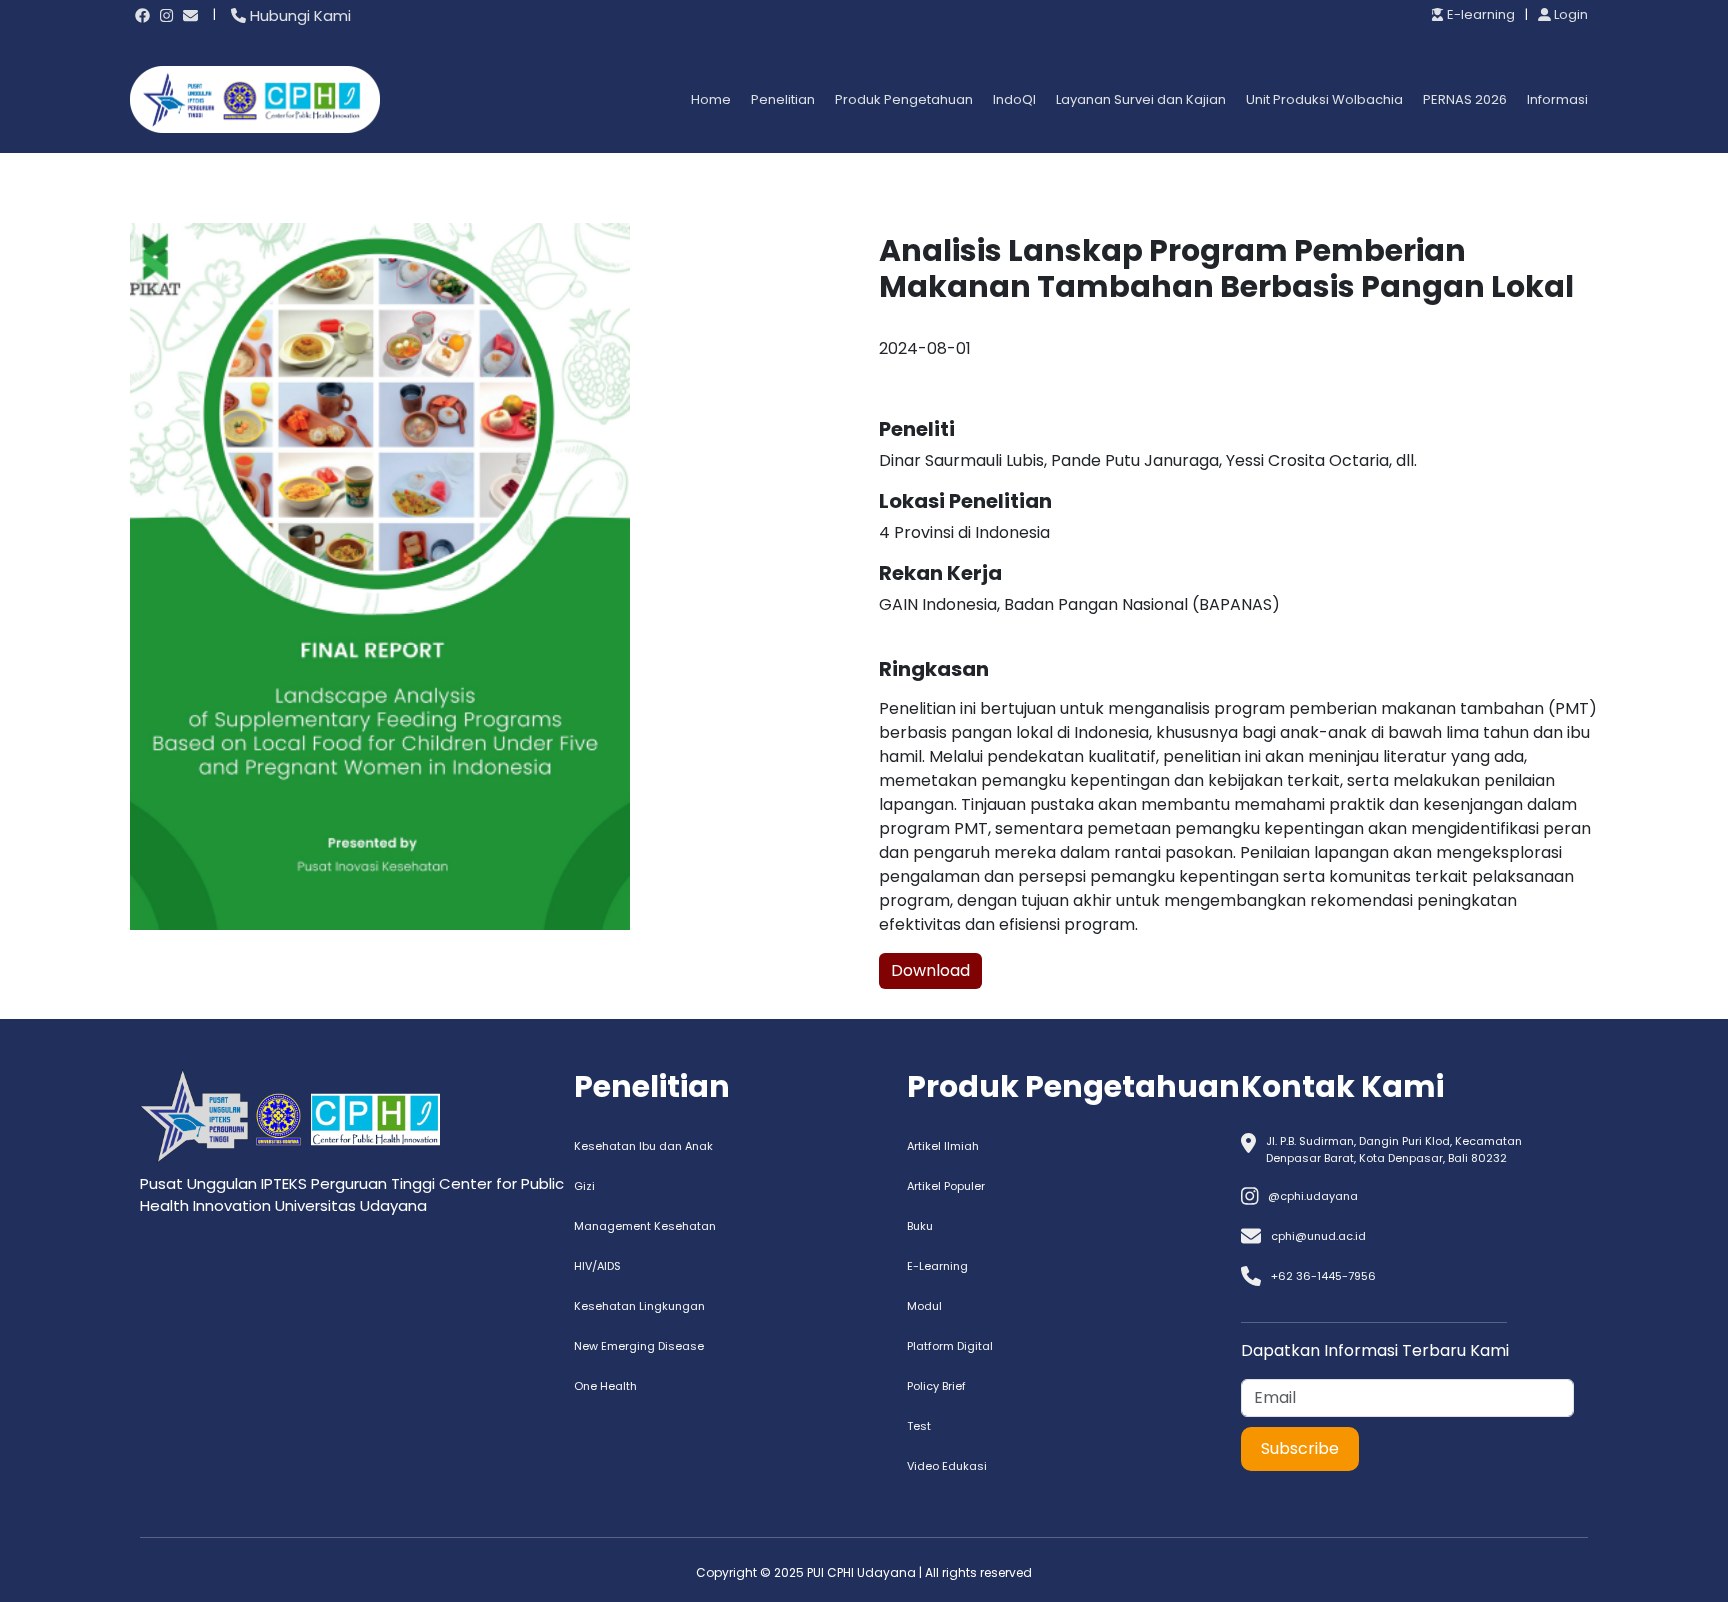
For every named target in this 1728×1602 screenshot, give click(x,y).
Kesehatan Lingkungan (639, 1306)
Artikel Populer (946, 1186)
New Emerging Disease (639, 1346)
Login (1569, 14)
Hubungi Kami (298, 15)
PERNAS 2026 (1465, 99)
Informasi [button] (1557, 99)
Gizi (584, 1186)
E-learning (1479, 14)
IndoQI (1014, 99)
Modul (924, 1306)
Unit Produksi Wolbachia (1324, 99)
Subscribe (1300, 1448)
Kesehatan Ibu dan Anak (643, 1146)
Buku (920, 1226)
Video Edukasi (947, 1466)
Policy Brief (936, 1386)
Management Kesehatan (645, 1226)
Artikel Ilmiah (943, 1146)
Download (930, 970)
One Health (605, 1386)
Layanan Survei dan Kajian (1141, 99)
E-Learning (937, 1266)
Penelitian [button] (783, 99)
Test (919, 1426)
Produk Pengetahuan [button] (904, 99)
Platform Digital (950, 1346)
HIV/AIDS (597, 1266)
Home (711, 99)
